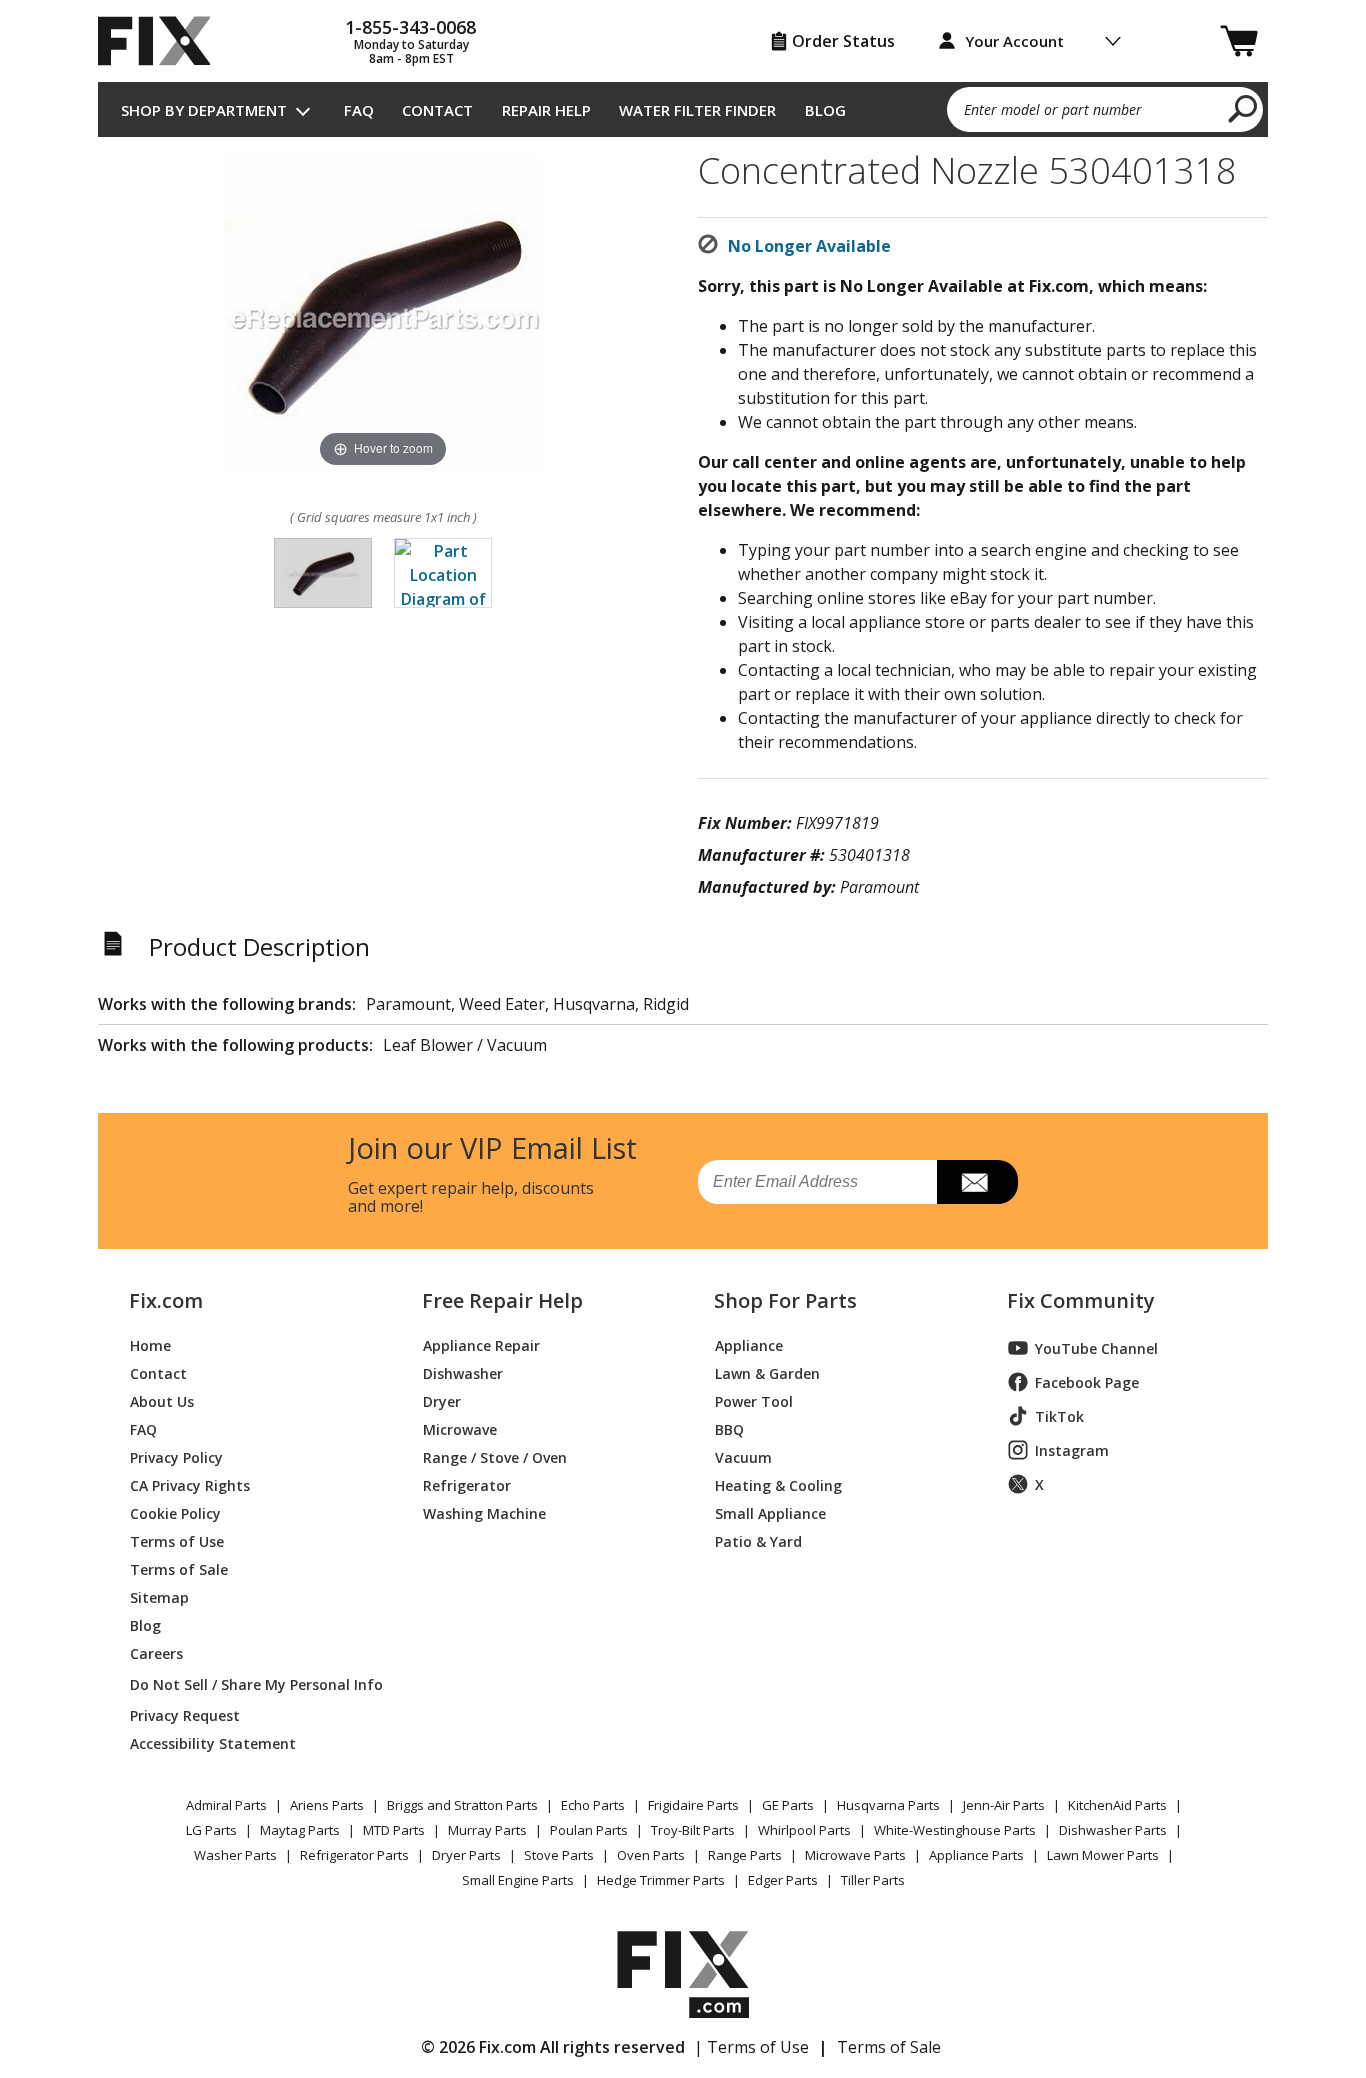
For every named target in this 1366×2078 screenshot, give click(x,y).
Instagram (1072, 1450)
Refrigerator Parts (354, 1855)
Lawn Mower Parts (1103, 1855)
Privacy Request (185, 1714)
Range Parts (745, 1855)
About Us (162, 1400)
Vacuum (743, 1456)
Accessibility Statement (213, 1742)
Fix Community (1081, 1301)
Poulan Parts (589, 1830)
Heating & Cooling (778, 1484)
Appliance (749, 1344)
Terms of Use (177, 1540)
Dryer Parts (466, 1855)
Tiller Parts (873, 1880)
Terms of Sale (179, 1568)
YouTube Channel (1096, 1348)
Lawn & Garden (767, 1372)
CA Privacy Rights (190, 1484)
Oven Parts (651, 1855)
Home (150, 1344)
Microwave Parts (855, 1855)
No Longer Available (809, 246)
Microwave (460, 1428)
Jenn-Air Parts (1004, 1805)
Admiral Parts (226, 1805)
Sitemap (159, 1596)
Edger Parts (783, 1880)
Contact (437, 110)
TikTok (1059, 1416)
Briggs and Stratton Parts (462, 1805)
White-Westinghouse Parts (955, 1830)
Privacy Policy (176, 1456)
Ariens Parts (327, 1805)
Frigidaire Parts (693, 1805)
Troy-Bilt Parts (693, 1830)
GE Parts (788, 1805)
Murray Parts (487, 1830)
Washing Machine (484, 1512)
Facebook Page (1087, 1382)
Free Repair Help (502, 1301)
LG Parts (211, 1830)
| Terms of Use (751, 2047)
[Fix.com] (163, 41)
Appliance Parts (976, 1855)
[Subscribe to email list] (977, 1182)
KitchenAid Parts (1117, 1805)
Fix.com (166, 1301)
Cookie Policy (175, 1512)
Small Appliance (770, 1512)
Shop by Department (204, 110)
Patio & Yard (758, 1540)
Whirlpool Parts (804, 1830)
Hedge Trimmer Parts (661, 1880)
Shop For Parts (785, 1301)
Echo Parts (593, 1805)
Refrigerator (467, 1484)
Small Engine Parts (518, 1880)
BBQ (729, 1428)
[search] (1243, 108)
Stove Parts (559, 1855)
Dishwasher (463, 1372)
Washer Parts (235, 1855)
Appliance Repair (481, 1344)
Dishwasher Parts (1113, 1830)
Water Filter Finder (697, 110)
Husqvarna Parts (888, 1805)
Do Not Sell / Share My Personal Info (248, 1684)
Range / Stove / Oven (495, 1456)
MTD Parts (394, 1830)
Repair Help (546, 110)
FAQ (359, 110)
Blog (825, 110)
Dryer (442, 1400)
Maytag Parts (300, 1830)
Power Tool (754, 1400)
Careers (156, 1652)
